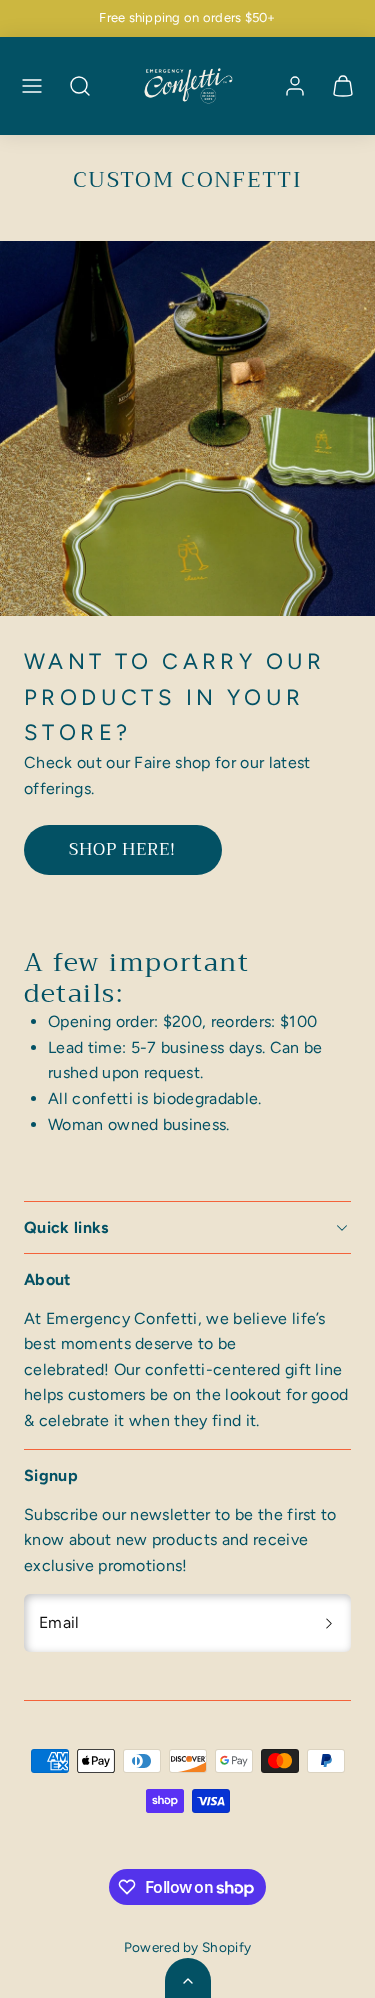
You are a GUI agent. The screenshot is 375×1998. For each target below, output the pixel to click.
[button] (32, 86)
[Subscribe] (329, 1623)
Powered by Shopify (188, 1947)
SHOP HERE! (122, 849)
